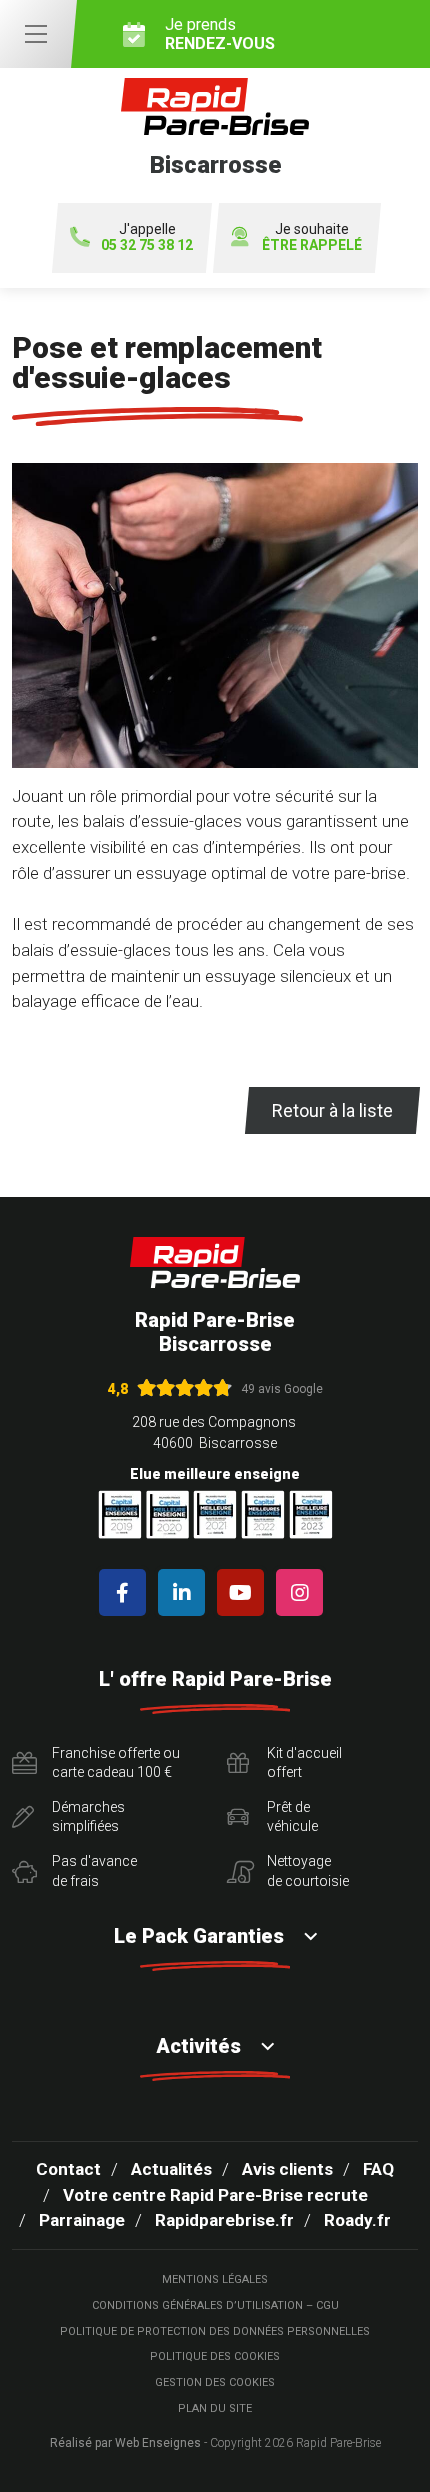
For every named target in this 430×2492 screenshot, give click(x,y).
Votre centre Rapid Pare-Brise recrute (215, 2195)
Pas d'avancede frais (94, 1871)
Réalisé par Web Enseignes (125, 2443)
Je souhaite (312, 237)
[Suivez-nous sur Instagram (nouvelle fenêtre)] (303, 1592)
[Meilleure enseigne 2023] (311, 1514)
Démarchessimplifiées (88, 1817)
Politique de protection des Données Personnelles (215, 2331)
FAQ (378, 2169)
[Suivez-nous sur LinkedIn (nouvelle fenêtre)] (185, 1592)
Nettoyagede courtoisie (308, 1871)
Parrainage (82, 2220)
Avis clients (287, 2169)
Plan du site (215, 2408)
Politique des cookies (215, 2356)
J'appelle (147, 237)
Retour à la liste (332, 1110)
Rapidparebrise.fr (224, 2220)
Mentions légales (215, 2279)
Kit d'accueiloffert (304, 1763)
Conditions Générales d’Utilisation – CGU (215, 2305)
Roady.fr (357, 2220)
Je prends (220, 34)
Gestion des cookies (215, 2382)
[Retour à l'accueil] (215, 1262)
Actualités (171, 2169)
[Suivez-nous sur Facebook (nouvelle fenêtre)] (126, 1592)
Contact (68, 2169)
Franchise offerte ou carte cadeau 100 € (116, 1763)
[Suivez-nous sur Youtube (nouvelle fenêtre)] (244, 1592)
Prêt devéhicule (292, 1817)
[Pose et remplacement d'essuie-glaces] (215, 623)
